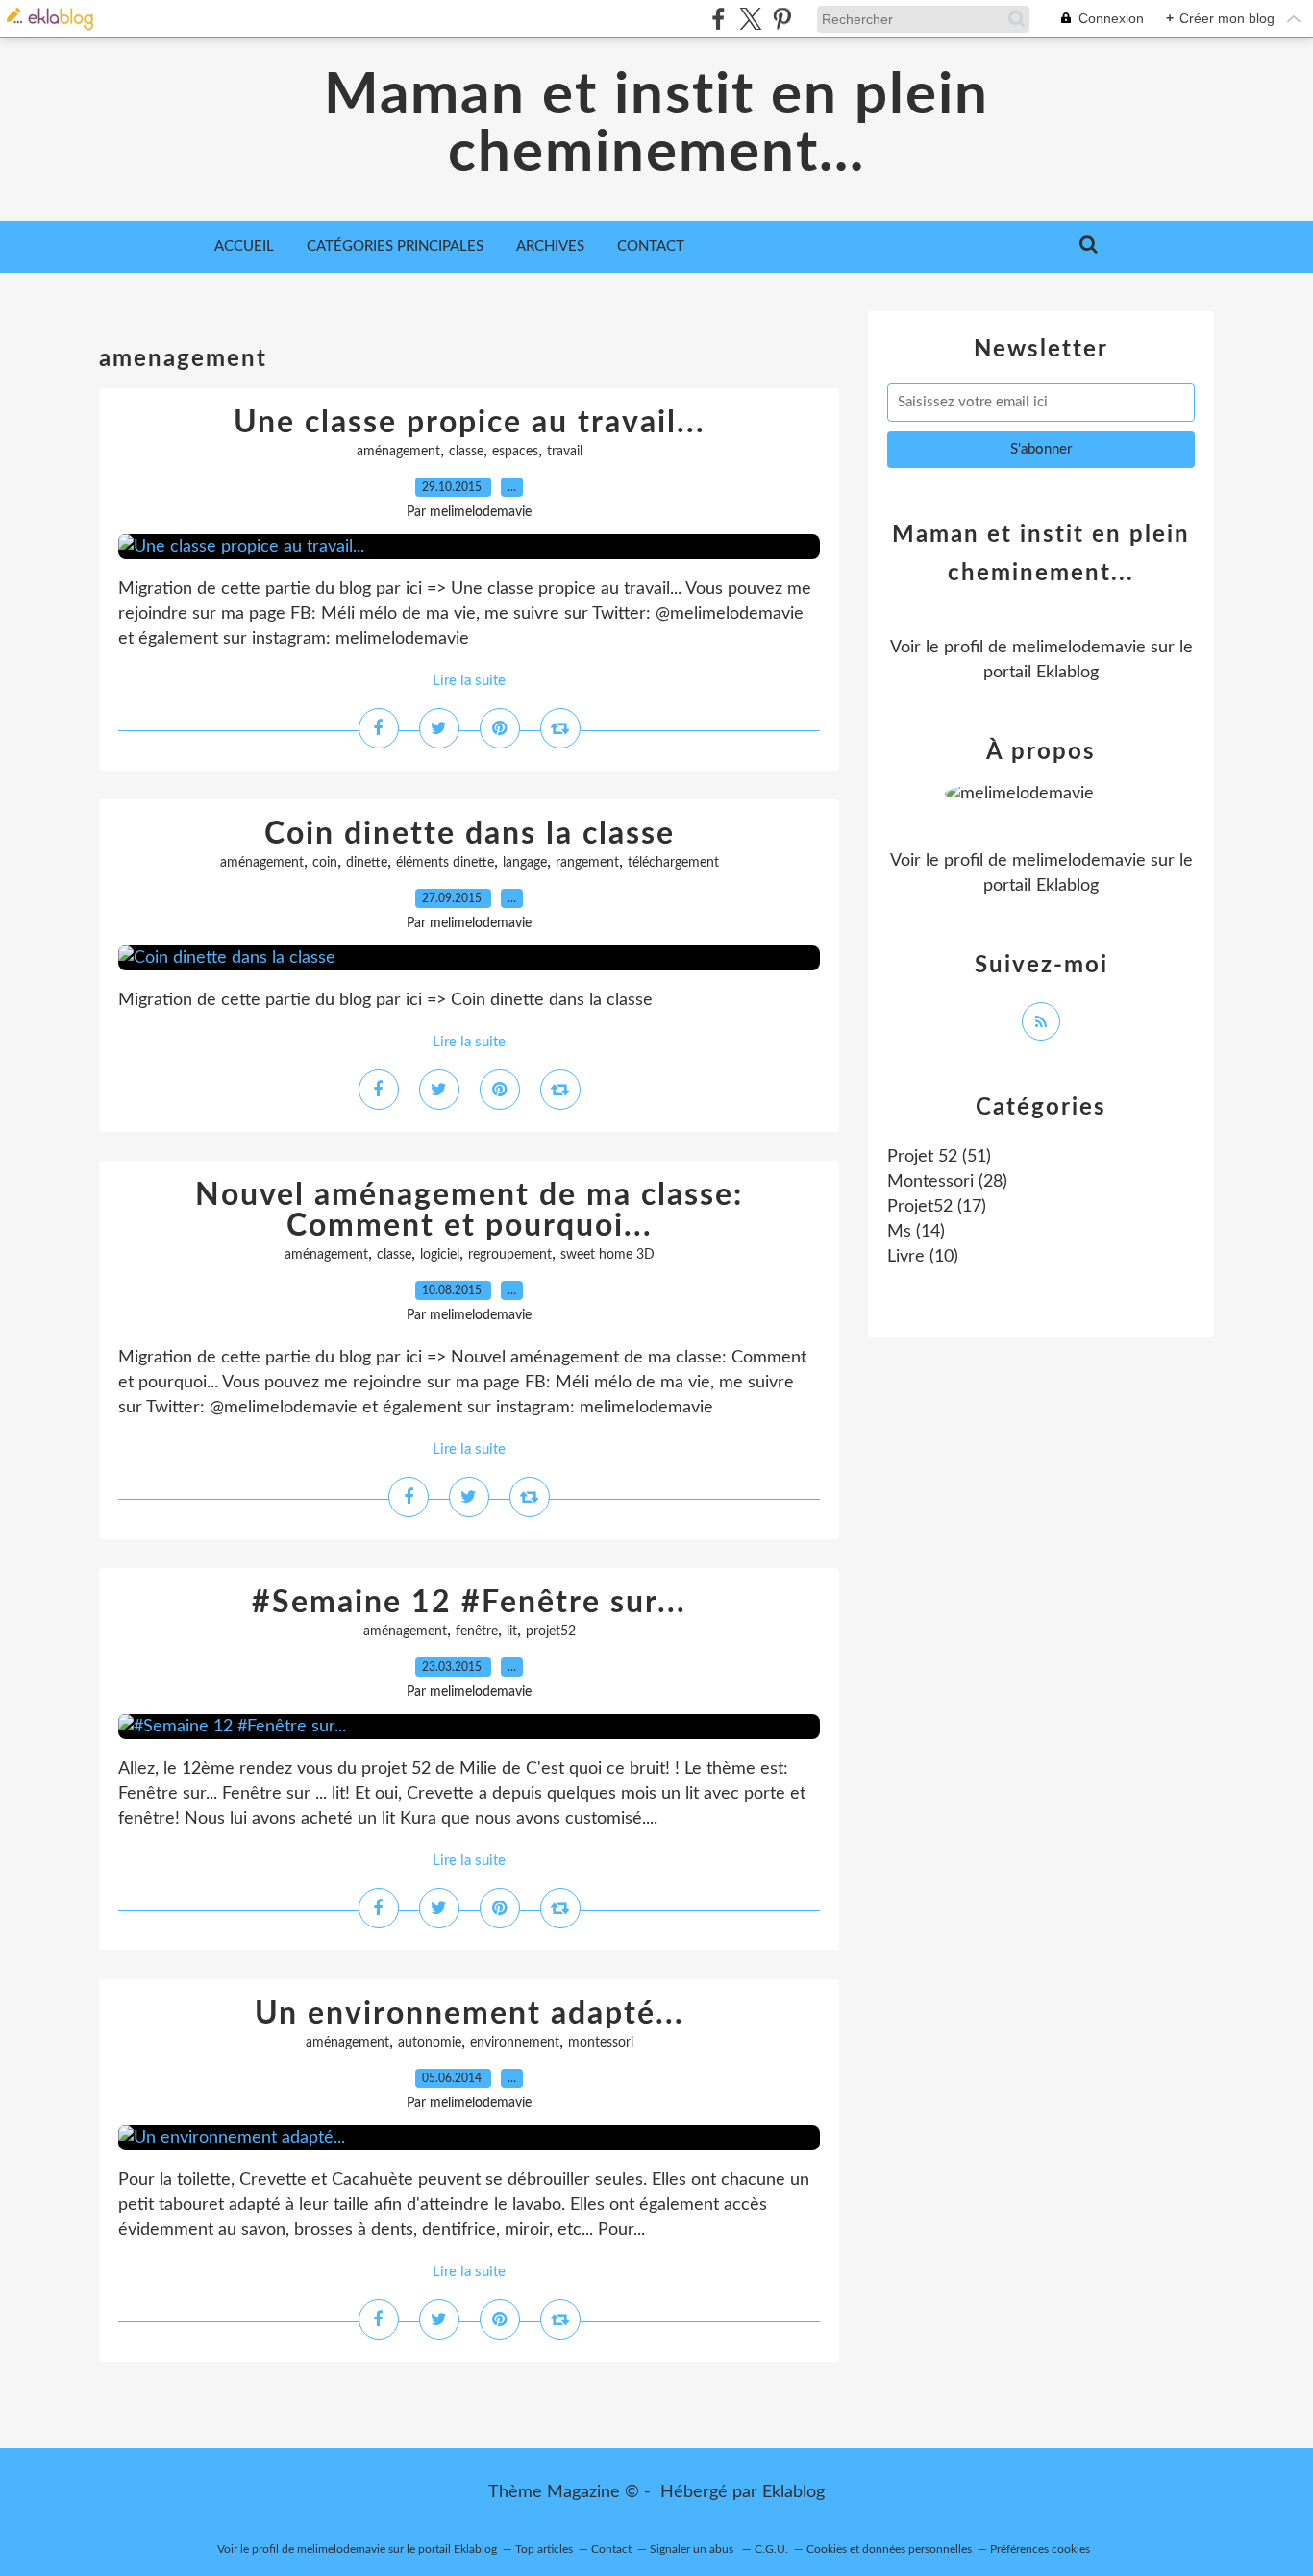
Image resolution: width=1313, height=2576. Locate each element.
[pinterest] (782, 19)
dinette (367, 863)
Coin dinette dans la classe (470, 834)
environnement (515, 2043)
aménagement (398, 452)
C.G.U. (771, 2549)
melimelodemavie (1079, 648)
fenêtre (477, 1631)
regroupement (510, 1255)
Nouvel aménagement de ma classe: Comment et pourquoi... (469, 1211)
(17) (937, 1207)
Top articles (544, 2549)
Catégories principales (395, 246)
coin (325, 863)
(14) (916, 1232)
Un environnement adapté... (470, 2014)
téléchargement (673, 863)
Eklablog (793, 2492)
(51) (939, 1157)
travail (565, 452)
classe (466, 452)
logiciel (440, 1255)
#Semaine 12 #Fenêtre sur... (469, 1603)
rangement (587, 863)
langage (525, 863)
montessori (601, 2043)
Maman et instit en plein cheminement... (656, 125)
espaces (515, 452)
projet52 (551, 1631)
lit (512, 1631)
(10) (923, 1257)
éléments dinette (445, 863)
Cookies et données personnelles (889, 2549)
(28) (947, 1182)
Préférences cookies (1040, 2549)
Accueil (244, 246)
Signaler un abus (693, 2549)
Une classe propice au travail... (470, 423)
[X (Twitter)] (750, 19)
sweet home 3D (607, 1255)
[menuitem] (244, 247)
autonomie (430, 2043)
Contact (651, 246)
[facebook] (718, 19)
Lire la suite (469, 681)
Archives (550, 246)
